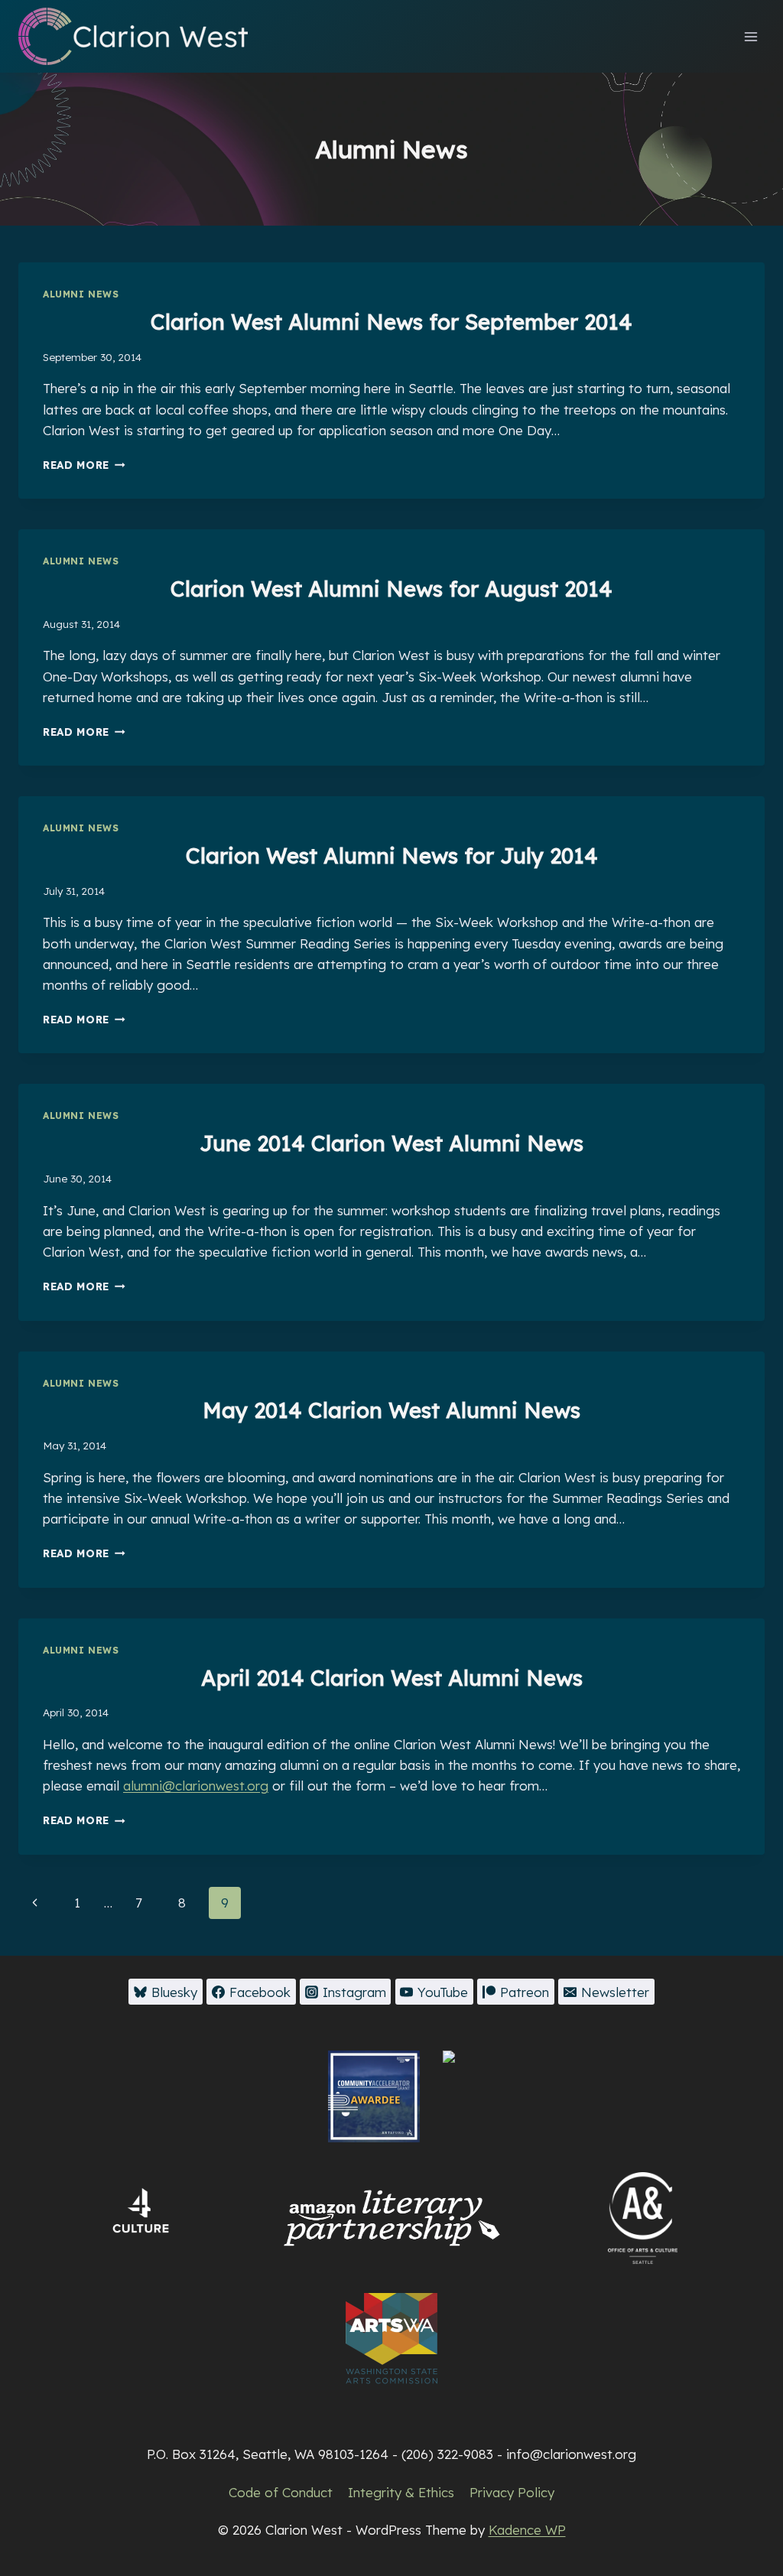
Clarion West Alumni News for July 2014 (392, 855)
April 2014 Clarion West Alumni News (392, 1678)
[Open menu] (751, 36)
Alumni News (81, 294)
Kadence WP (527, 2530)
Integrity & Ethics (401, 2492)
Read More (84, 465)
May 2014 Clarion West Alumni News (391, 1410)
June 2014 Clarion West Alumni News (391, 1143)
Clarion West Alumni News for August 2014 (391, 589)
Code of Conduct (281, 2492)
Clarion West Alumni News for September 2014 (391, 322)
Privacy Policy (512, 2492)
